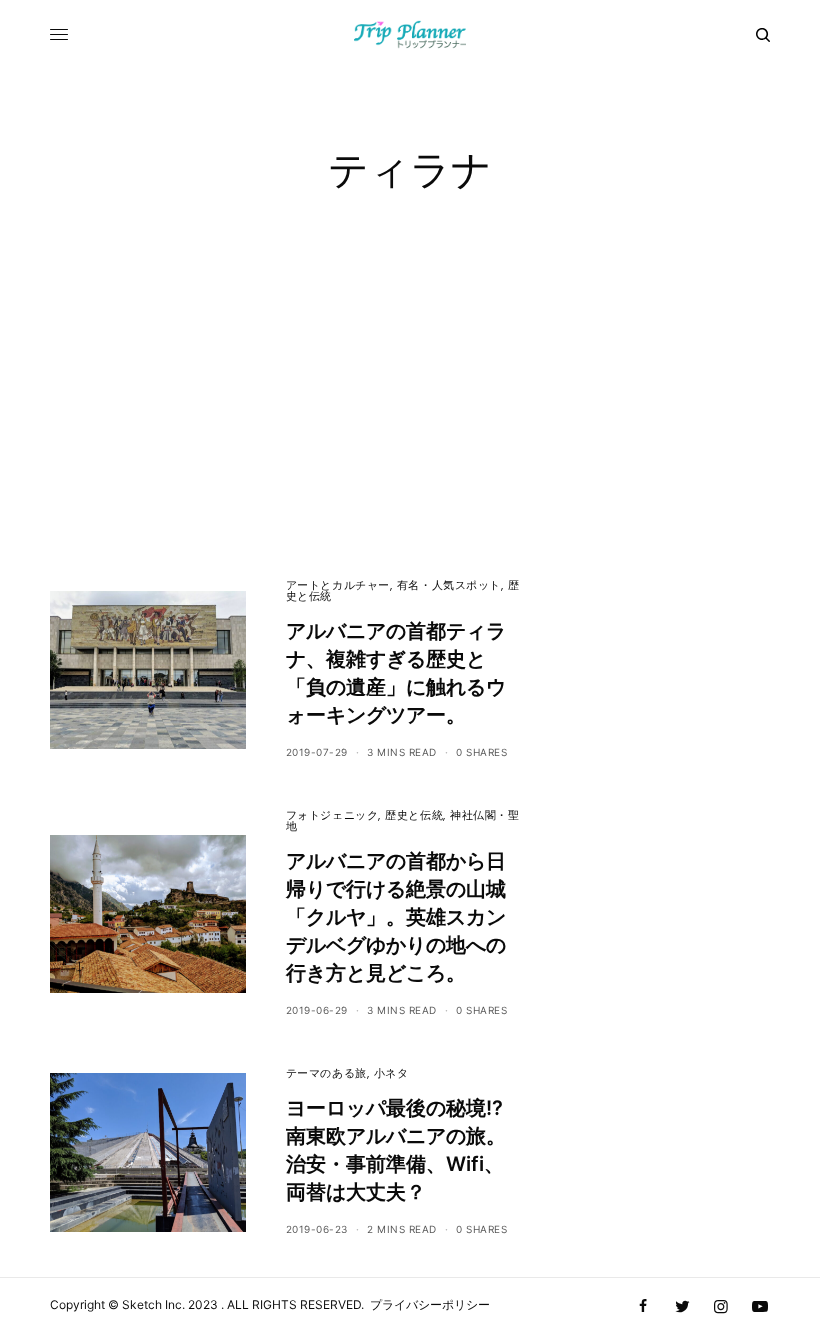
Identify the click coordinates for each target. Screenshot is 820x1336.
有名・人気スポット (449, 585)
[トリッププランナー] (410, 35)
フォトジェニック (332, 815)
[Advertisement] (410, 420)
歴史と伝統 (414, 815)
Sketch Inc (152, 1304)
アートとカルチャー (338, 585)
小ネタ (391, 1073)
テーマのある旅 (326, 1073)
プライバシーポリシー (430, 1304)
